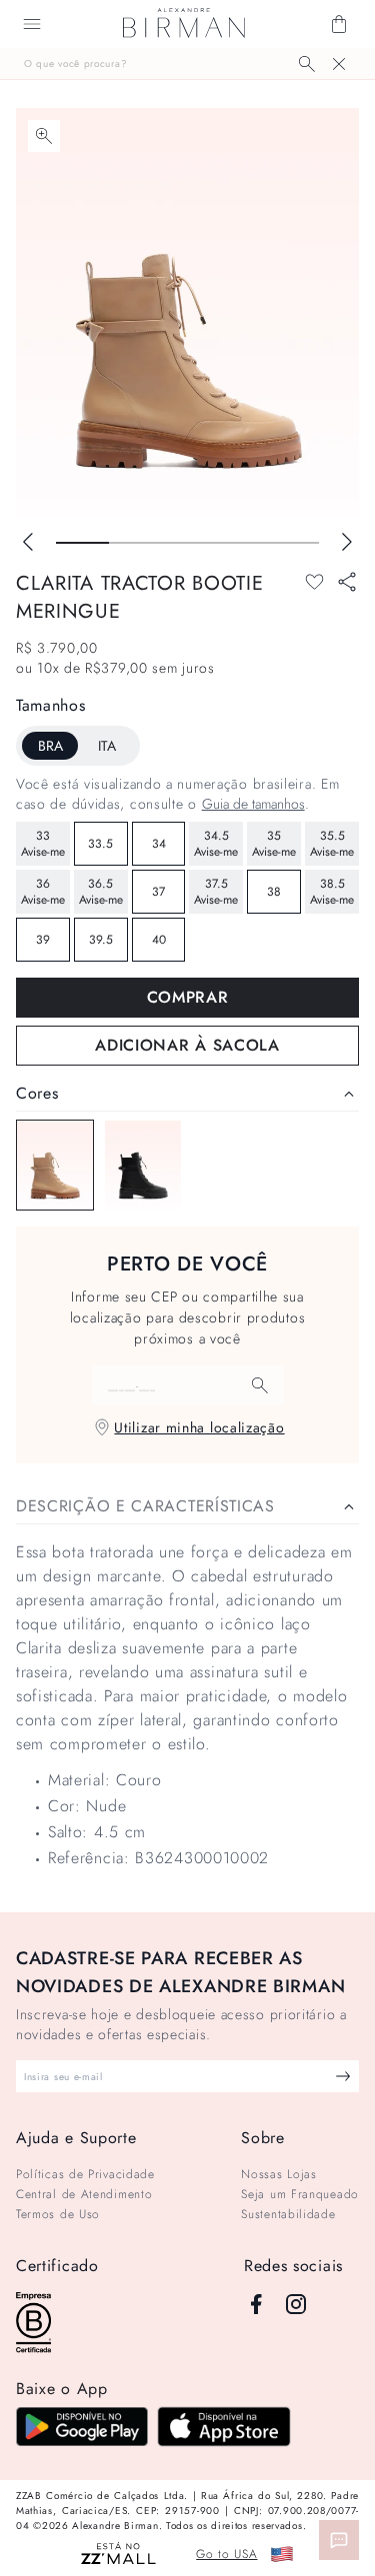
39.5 (101, 940)
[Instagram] (296, 2304)
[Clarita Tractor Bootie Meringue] (55, 1165)
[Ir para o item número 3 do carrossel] (240, 543)
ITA (107, 746)
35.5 (332, 844)
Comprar (188, 997)
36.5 (101, 892)
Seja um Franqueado (300, 2194)
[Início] (184, 24)
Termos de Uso (58, 2214)
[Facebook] (256, 2304)
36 (43, 892)
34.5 (216, 844)
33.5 (100, 844)
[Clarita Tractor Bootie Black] (143, 1165)
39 (43, 940)
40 (159, 940)
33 (43, 844)
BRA (50, 746)
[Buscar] (307, 64)
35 (274, 844)
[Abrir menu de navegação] (32, 24)
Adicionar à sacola (187, 1045)
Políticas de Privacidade (85, 2174)
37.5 (216, 892)
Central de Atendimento (84, 2194)
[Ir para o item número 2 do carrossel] (187, 543)
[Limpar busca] (339, 64)
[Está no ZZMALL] (118, 2555)
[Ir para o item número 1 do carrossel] (135, 543)
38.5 (332, 892)
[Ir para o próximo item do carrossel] (347, 542)
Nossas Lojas (278, 2174)
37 (158, 892)
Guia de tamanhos (253, 804)
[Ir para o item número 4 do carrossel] (292, 543)
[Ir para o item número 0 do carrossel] (82, 543)
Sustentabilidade (288, 2214)
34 (159, 844)
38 (274, 892)
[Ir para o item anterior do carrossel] (28, 542)
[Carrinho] (339, 24)
